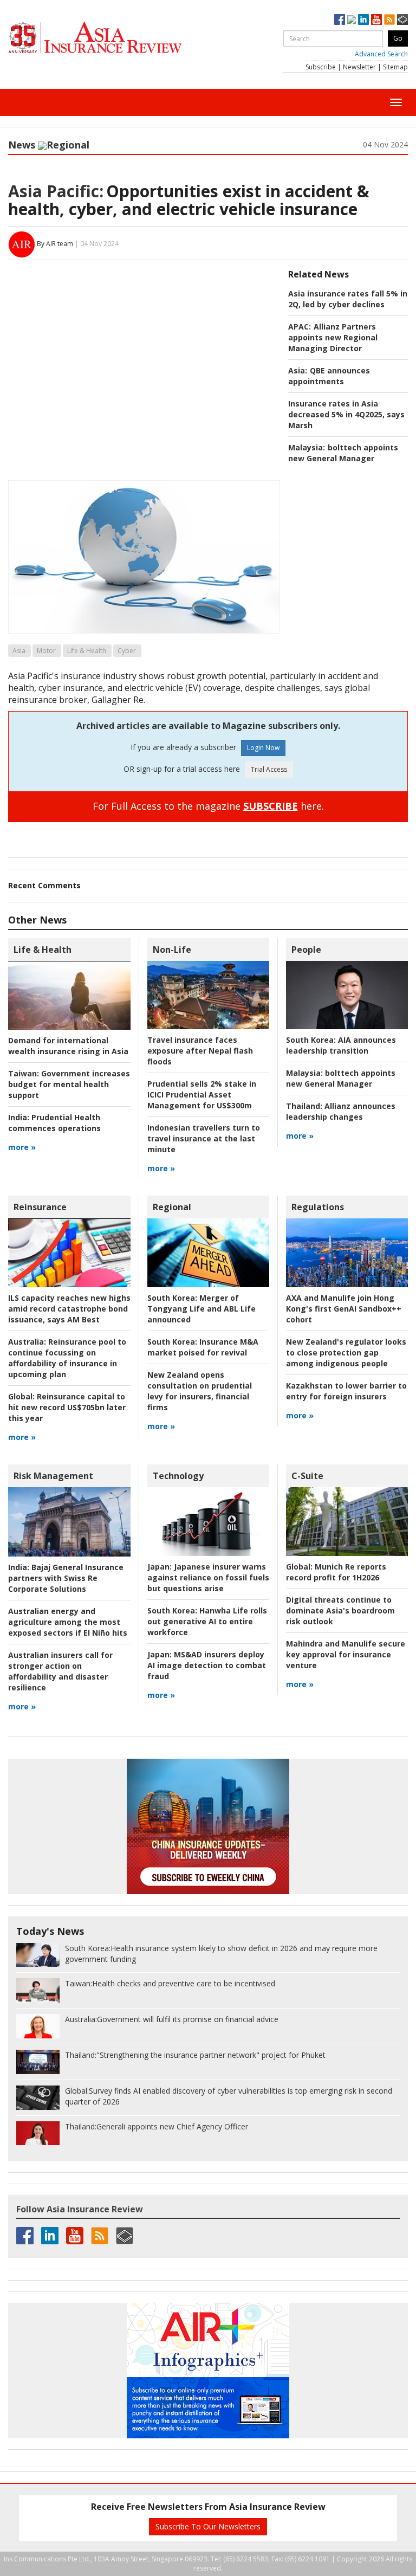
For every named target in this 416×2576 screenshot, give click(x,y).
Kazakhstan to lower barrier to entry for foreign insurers (346, 1391)
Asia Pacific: (56, 191)
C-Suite (307, 1476)
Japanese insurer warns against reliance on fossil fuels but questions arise (208, 1577)
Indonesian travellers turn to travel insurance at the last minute (204, 1138)
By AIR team (55, 244)
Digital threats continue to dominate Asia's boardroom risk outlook (340, 1610)
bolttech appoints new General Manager (343, 453)
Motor (46, 651)
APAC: (300, 327)
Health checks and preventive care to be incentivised (170, 1983)
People (306, 950)
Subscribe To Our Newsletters (208, 2526)
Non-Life (172, 950)
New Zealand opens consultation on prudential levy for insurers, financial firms (200, 1391)
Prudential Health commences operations (54, 1123)
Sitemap (395, 67)
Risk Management (53, 1476)
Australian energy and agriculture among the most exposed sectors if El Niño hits (68, 1622)
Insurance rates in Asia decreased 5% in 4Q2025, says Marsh (346, 414)
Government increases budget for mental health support (69, 1084)
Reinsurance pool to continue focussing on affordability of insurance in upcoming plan (67, 1358)
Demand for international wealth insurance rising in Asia (68, 1046)
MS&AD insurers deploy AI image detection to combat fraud (207, 1665)
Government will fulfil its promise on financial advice (172, 2019)
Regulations (318, 1207)
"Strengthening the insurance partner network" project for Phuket (195, 2055)
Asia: (298, 370)
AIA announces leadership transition (341, 1045)
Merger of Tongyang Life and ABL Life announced (201, 1309)
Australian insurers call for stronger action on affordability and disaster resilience (60, 1671)
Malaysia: (307, 447)
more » (22, 1147)
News (22, 145)
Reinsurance (40, 1207)
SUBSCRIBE (271, 806)
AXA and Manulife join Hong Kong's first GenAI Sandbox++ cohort (344, 1309)
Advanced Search (381, 54)
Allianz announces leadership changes (341, 1111)
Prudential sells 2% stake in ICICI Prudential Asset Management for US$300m (202, 1095)
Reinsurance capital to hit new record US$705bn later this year (67, 1407)
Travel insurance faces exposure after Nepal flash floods (200, 1051)
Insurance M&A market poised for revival (203, 1347)
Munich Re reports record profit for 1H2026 (336, 1572)
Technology (178, 1476)
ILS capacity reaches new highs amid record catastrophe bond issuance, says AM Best (69, 1309)
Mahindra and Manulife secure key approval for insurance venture (346, 1654)
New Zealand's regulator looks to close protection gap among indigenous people (346, 1352)
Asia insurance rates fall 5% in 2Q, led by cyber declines (348, 299)
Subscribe (321, 67)
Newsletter (359, 67)
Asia (19, 651)
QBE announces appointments (329, 376)
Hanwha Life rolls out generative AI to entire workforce (207, 1621)
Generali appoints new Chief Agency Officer (157, 2126)
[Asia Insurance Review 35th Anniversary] (116, 38)
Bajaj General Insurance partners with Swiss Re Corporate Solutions (66, 1578)
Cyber (127, 651)
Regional (68, 145)
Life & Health (87, 651)
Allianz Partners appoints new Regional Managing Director (333, 337)
